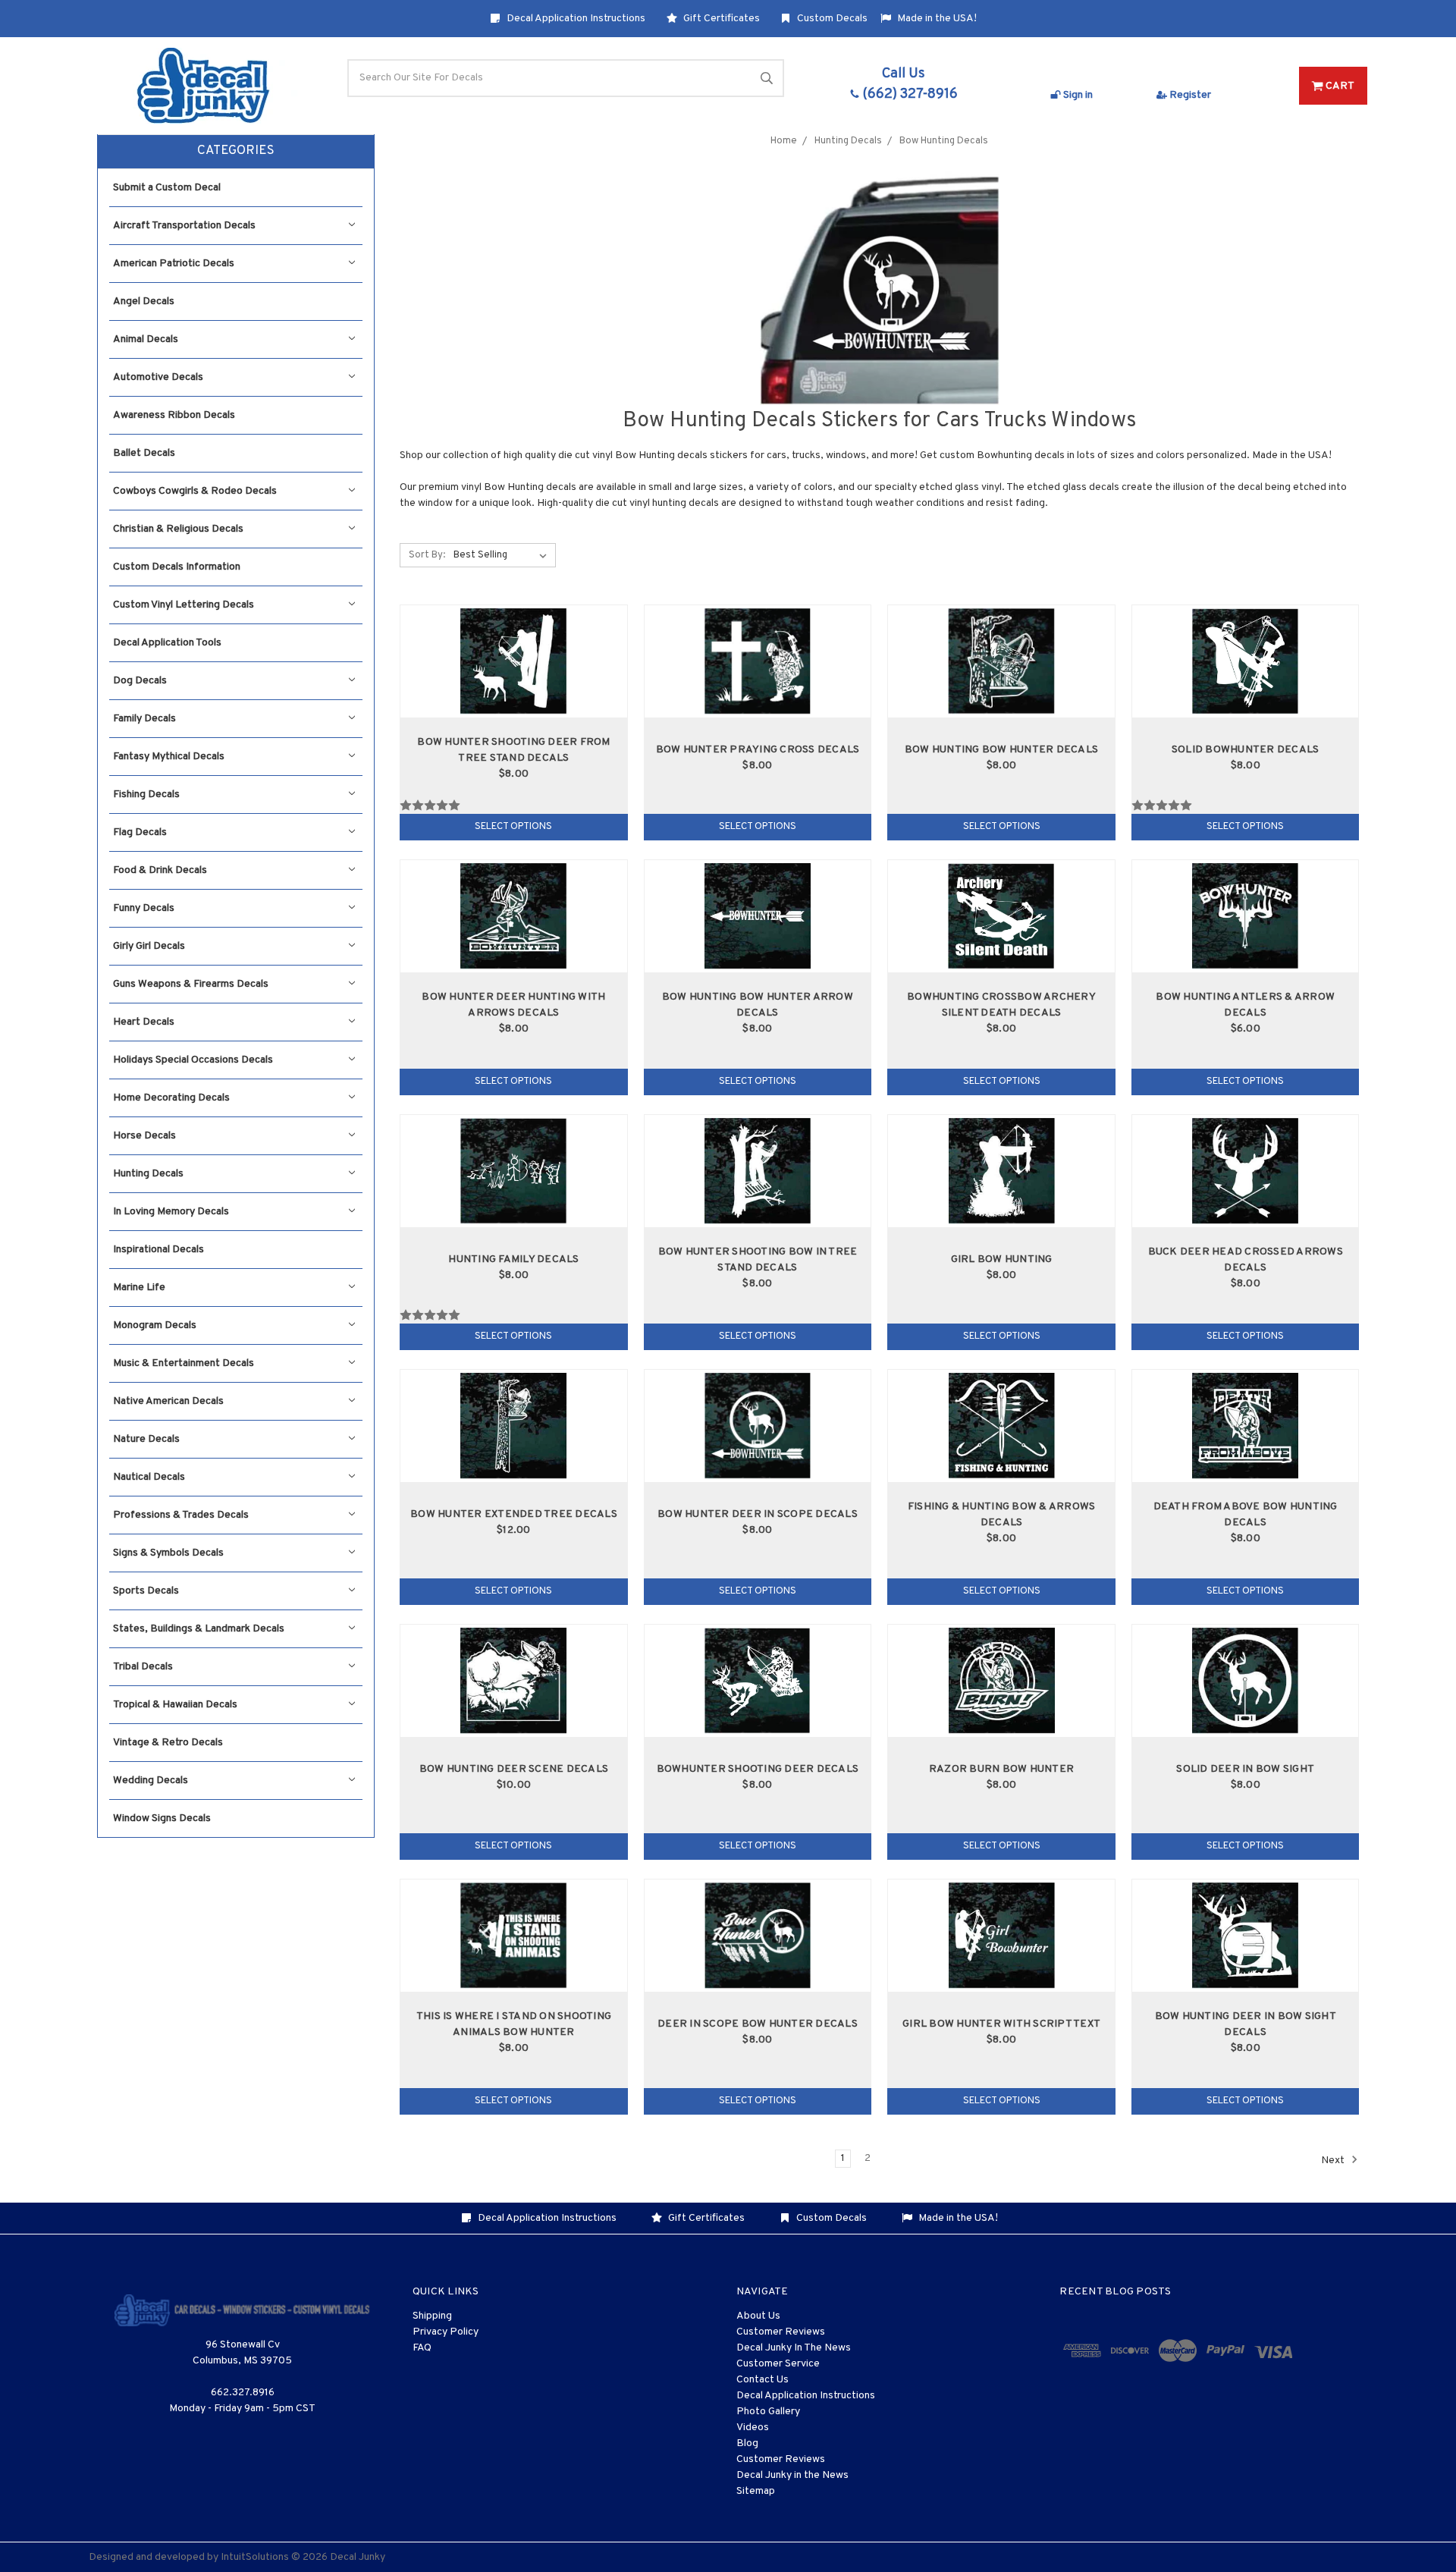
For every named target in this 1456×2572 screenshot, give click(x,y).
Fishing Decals (146, 795)
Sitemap (756, 2491)
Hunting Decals (148, 1174)
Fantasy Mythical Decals (169, 757)
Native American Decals (168, 1401)
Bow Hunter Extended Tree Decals (514, 1514)
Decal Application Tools (167, 643)
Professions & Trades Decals (181, 1515)
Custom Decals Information (177, 567)
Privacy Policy (446, 2332)
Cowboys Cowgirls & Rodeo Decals (195, 491)
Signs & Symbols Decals (168, 1553)
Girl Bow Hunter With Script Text (1001, 2024)
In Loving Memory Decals (171, 1212)
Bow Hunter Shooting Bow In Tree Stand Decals (758, 1260)
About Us (758, 2316)
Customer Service (778, 2364)
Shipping (432, 2316)
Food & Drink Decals (160, 870)
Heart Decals (144, 1022)
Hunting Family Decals (513, 1259)
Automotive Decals (158, 377)
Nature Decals (146, 1439)
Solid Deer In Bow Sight (1245, 1769)
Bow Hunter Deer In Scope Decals (758, 1514)
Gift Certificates (720, 19)
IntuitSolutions (255, 2557)
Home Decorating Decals (171, 1098)
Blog (747, 2443)
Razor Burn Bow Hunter (1001, 1769)
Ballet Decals (144, 453)
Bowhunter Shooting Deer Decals (758, 1769)
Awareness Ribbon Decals (174, 415)
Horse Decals (144, 1136)
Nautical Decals (149, 1477)
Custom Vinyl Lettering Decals (184, 605)
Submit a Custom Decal (167, 188)
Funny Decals (144, 908)
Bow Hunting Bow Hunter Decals (1001, 750)
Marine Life (139, 1288)
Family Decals (144, 719)
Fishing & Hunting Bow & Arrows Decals (1002, 1515)
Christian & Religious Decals (178, 529)
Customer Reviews (781, 2332)
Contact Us (763, 2380)
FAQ (422, 2348)
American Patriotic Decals (174, 264)
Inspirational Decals (158, 1250)
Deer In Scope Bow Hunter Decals (758, 2024)
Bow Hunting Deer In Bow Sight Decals (1246, 2024)
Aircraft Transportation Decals (184, 226)
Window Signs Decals (162, 1818)
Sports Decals (146, 1591)
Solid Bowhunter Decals (1246, 750)
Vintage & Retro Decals (168, 1743)
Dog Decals (140, 681)
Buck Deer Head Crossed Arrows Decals (1246, 1260)
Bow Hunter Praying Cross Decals (758, 750)
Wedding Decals (151, 1781)
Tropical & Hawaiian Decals (175, 1705)
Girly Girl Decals (149, 946)
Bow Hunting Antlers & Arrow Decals (1245, 1005)
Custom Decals (831, 19)
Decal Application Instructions (575, 19)
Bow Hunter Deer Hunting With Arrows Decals (513, 1005)
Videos (753, 2428)
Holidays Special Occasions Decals (193, 1060)
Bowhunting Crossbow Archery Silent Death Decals (1001, 1005)
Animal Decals (146, 339)
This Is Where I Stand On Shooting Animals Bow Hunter (514, 2024)
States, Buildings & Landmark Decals (199, 1629)
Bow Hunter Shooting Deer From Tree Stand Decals (513, 750)
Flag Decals (140, 832)
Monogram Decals (155, 1325)
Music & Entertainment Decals (184, 1363)
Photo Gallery (768, 2412)
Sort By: (427, 555)
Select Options (513, 827)
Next (1334, 2160)
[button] (236, 152)
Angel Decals (144, 301)
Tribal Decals (143, 1667)
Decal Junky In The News (794, 2348)
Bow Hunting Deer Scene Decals (514, 1769)
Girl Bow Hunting (1002, 1259)
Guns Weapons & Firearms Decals (191, 984)
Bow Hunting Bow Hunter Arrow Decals (758, 1005)
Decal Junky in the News (792, 2475)
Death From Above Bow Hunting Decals (1246, 1515)
